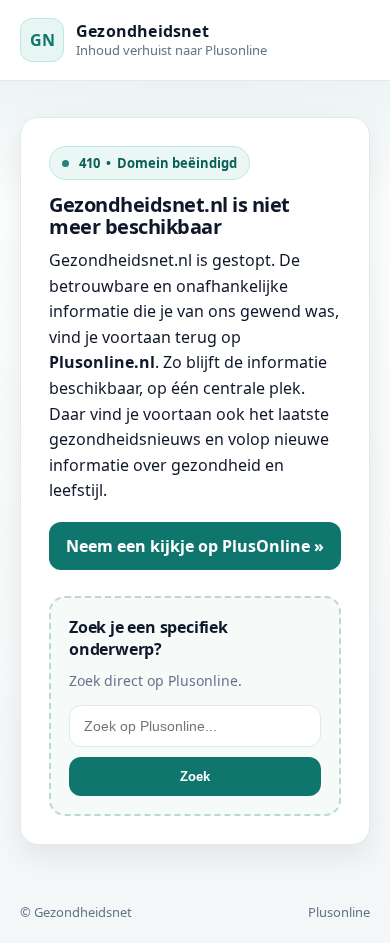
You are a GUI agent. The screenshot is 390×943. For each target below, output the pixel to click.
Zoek (195, 776)
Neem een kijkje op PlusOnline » (195, 546)
